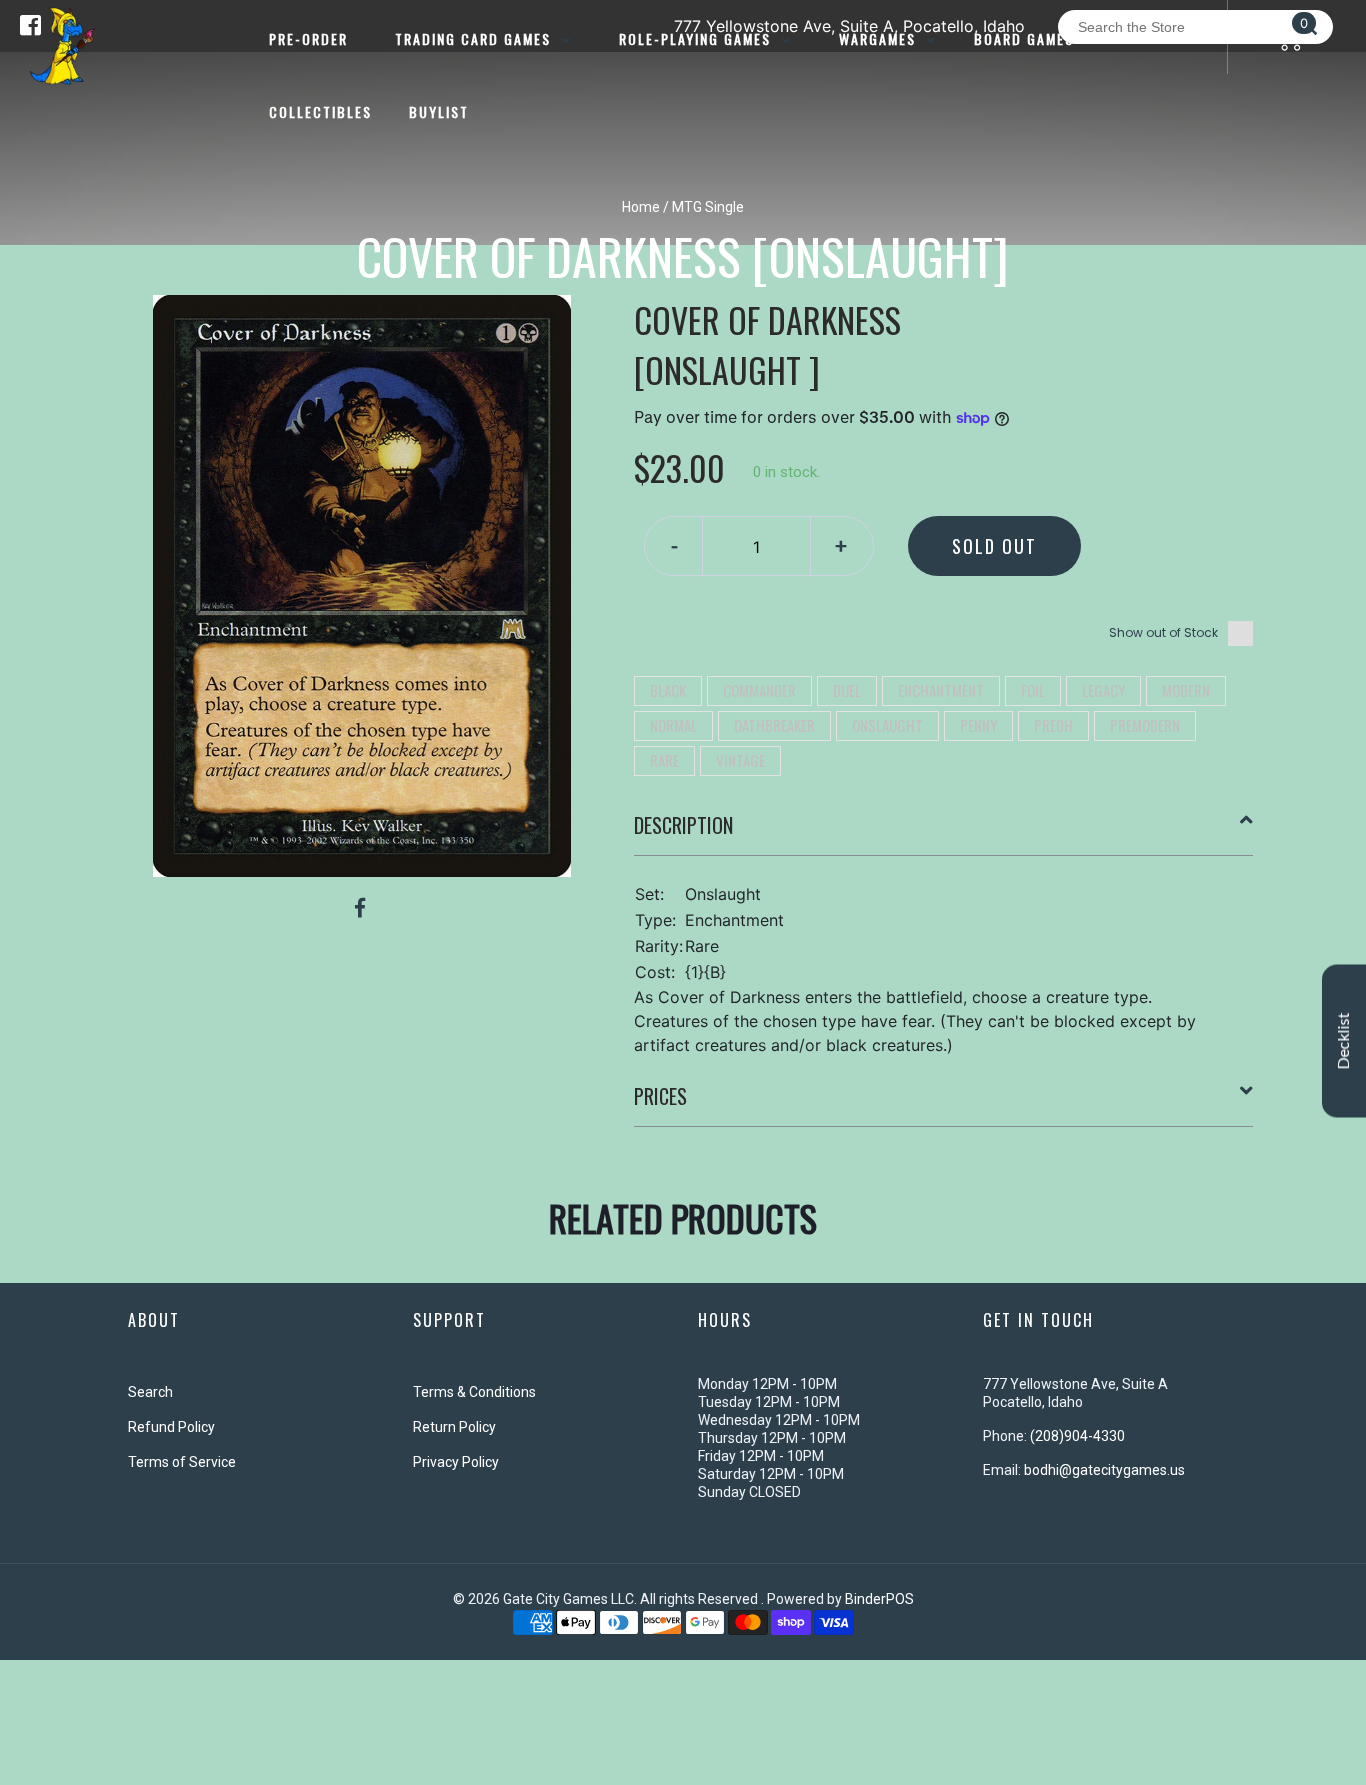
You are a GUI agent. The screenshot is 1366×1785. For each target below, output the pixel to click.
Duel (847, 690)
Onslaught (887, 725)
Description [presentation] (683, 825)
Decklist (1344, 1040)
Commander (759, 690)
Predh (1053, 725)
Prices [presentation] (660, 1096)
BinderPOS (879, 1599)
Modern (1186, 690)
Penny (978, 725)
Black (668, 690)
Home (641, 207)
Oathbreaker (774, 725)
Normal (673, 725)
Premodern (1145, 725)
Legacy (1103, 690)
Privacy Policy (456, 1462)
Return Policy (454, 1427)
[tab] (944, 833)
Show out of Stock (1163, 632)
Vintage (740, 760)
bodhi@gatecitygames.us (1104, 1470)
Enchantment (941, 690)
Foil (1033, 690)
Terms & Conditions (474, 1392)
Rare (664, 760)
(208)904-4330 (1077, 1436)
